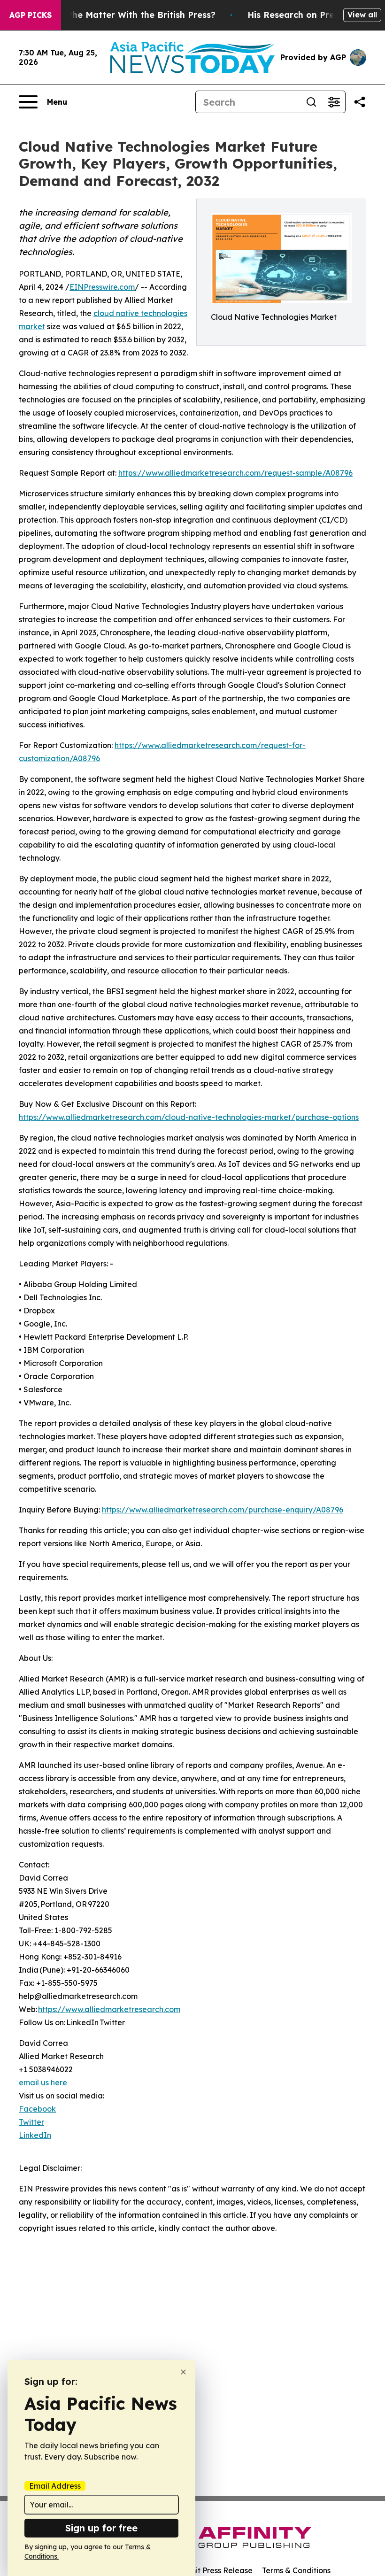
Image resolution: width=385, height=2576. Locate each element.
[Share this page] (360, 102)
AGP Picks (31, 15)
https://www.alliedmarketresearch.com (109, 2009)
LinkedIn (35, 2135)
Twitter (31, 2122)
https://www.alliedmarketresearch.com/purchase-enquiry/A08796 (223, 1510)
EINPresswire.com (102, 287)
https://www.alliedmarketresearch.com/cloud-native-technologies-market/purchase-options (189, 1117)
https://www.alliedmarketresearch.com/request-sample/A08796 (235, 473)
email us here (43, 2082)
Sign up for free (101, 2528)
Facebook (37, 2109)
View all (362, 15)
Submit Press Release (214, 2570)
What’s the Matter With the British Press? (126, 15)
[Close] (183, 2372)
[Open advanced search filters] (334, 102)
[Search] (311, 102)
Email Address (55, 2486)
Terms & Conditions (296, 2570)
